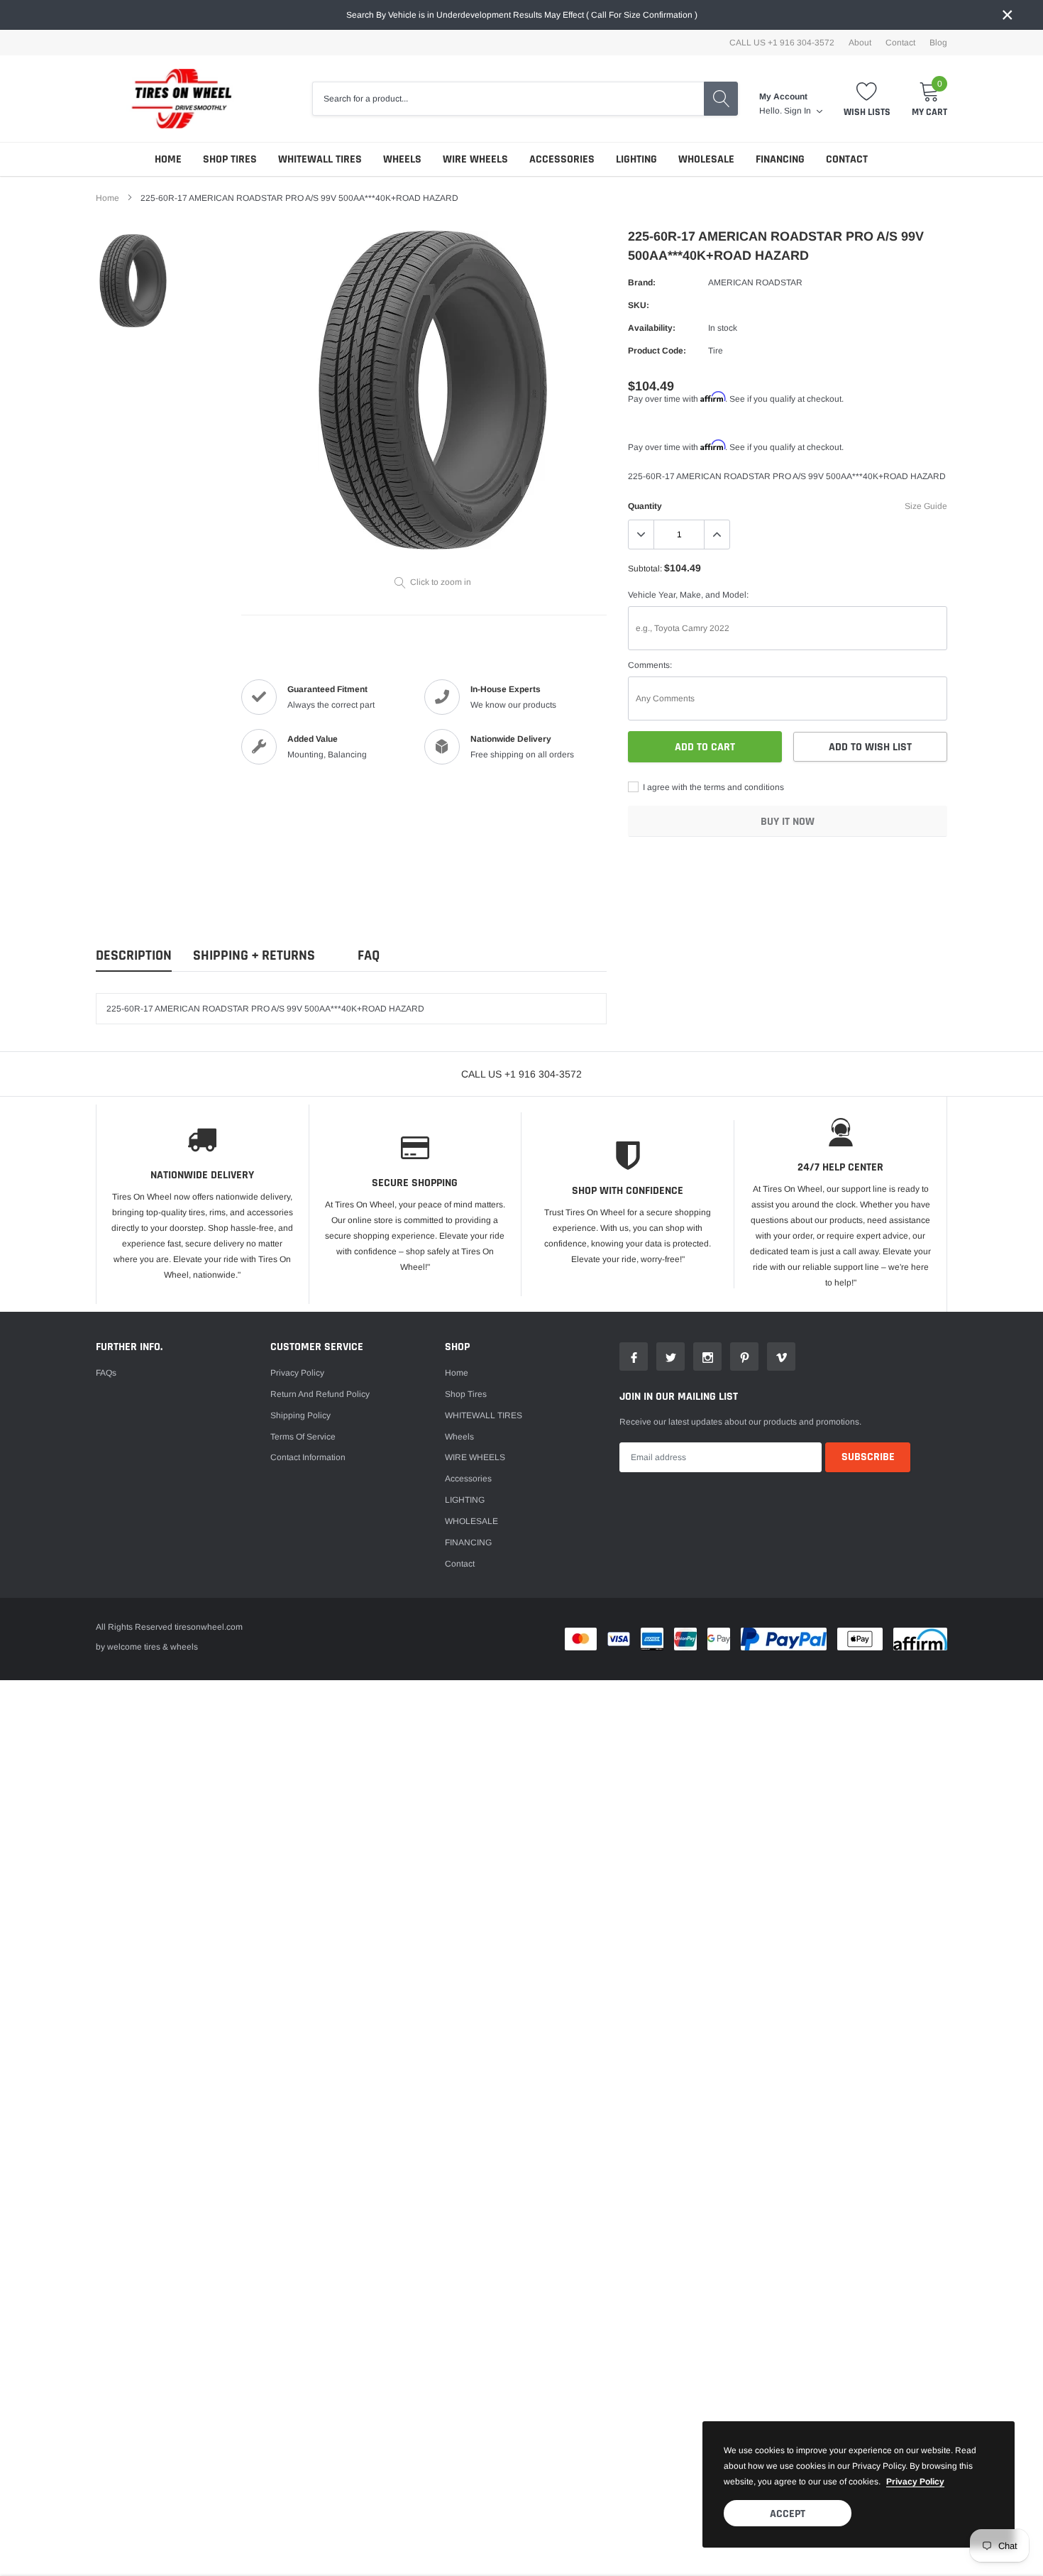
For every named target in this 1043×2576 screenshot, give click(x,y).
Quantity (645, 506)
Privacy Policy (297, 1373)
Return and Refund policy (320, 1394)
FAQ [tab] (369, 956)
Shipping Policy (300, 1415)
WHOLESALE (706, 159)
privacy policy (915, 2482)
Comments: (650, 665)
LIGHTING (636, 159)
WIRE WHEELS (475, 159)
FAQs (106, 1373)
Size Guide (926, 506)
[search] (721, 99)
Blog (938, 43)
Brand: (642, 283)
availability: (652, 328)
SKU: (639, 305)
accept (788, 2514)
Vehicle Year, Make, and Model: (688, 595)
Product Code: (657, 351)
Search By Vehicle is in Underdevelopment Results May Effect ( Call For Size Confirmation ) (522, 15)
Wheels (402, 159)
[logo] (174, 99)
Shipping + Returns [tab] (254, 956)
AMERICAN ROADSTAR (755, 283)
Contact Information (308, 1457)
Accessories (562, 159)
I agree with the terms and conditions (712, 787)
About (860, 43)
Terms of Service (303, 1437)
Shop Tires (230, 159)
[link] (133, 281)
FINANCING (780, 159)
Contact (900, 43)
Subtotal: (645, 569)
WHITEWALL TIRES (320, 159)
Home (168, 159)
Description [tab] (134, 956)
